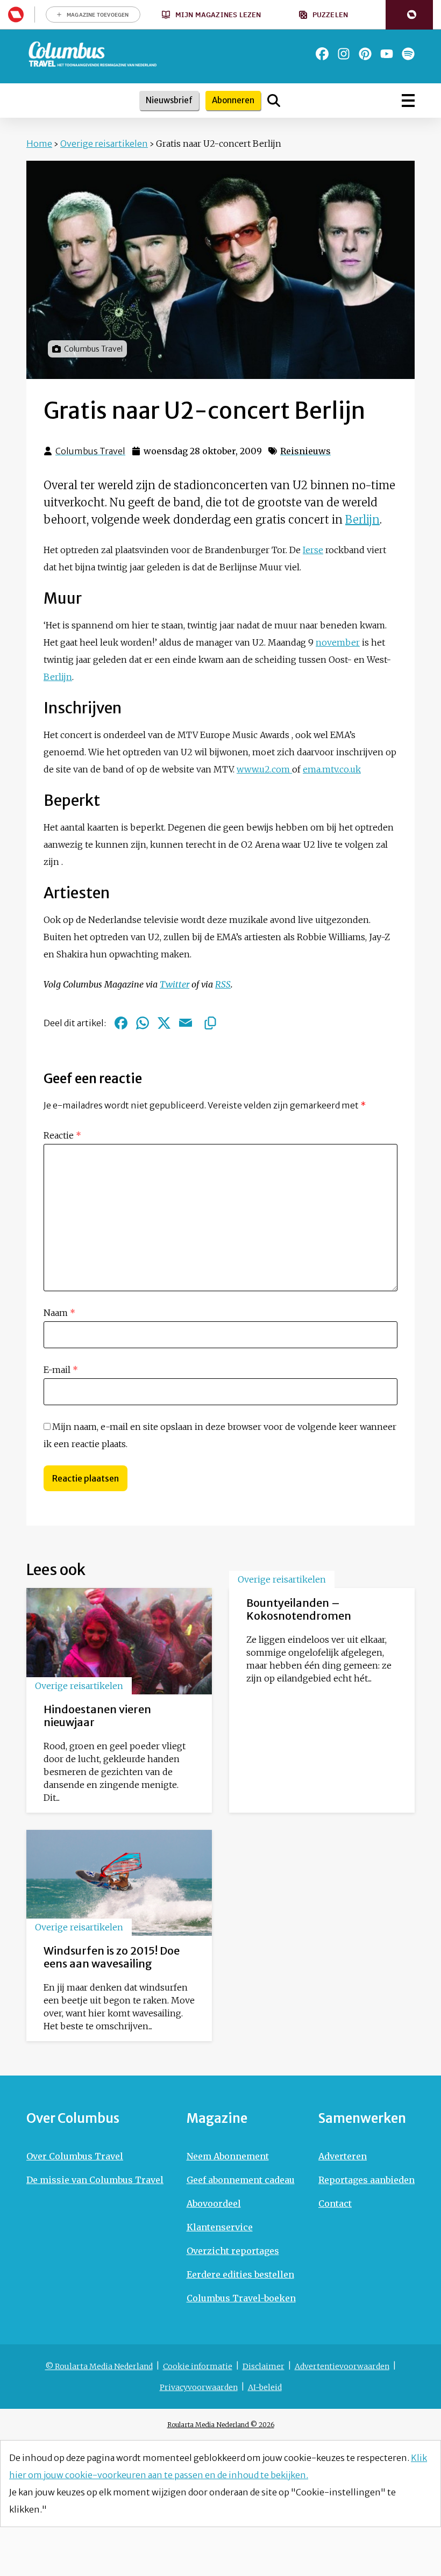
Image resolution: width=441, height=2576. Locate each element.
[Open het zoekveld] (274, 101)
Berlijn (362, 520)
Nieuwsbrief (169, 100)
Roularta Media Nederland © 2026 (221, 2425)
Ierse (313, 550)
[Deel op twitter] (164, 1023)
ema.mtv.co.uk (332, 769)
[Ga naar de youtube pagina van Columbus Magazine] (387, 54)
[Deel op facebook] (121, 1023)
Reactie (62, 1135)
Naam (59, 1313)
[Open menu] (408, 101)
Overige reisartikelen (104, 144)
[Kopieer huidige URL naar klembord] (210, 1023)
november (338, 642)
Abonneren (233, 100)
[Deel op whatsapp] (143, 1023)
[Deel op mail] (186, 1023)
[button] (409, 15)
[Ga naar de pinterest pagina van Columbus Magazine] (365, 54)
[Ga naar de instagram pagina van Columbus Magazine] (344, 54)
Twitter (175, 984)
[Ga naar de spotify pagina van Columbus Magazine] (408, 54)
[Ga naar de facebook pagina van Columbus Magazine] (322, 54)
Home (39, 144)
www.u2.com (264, 769)
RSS (223, 984)
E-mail (61, 1370)
